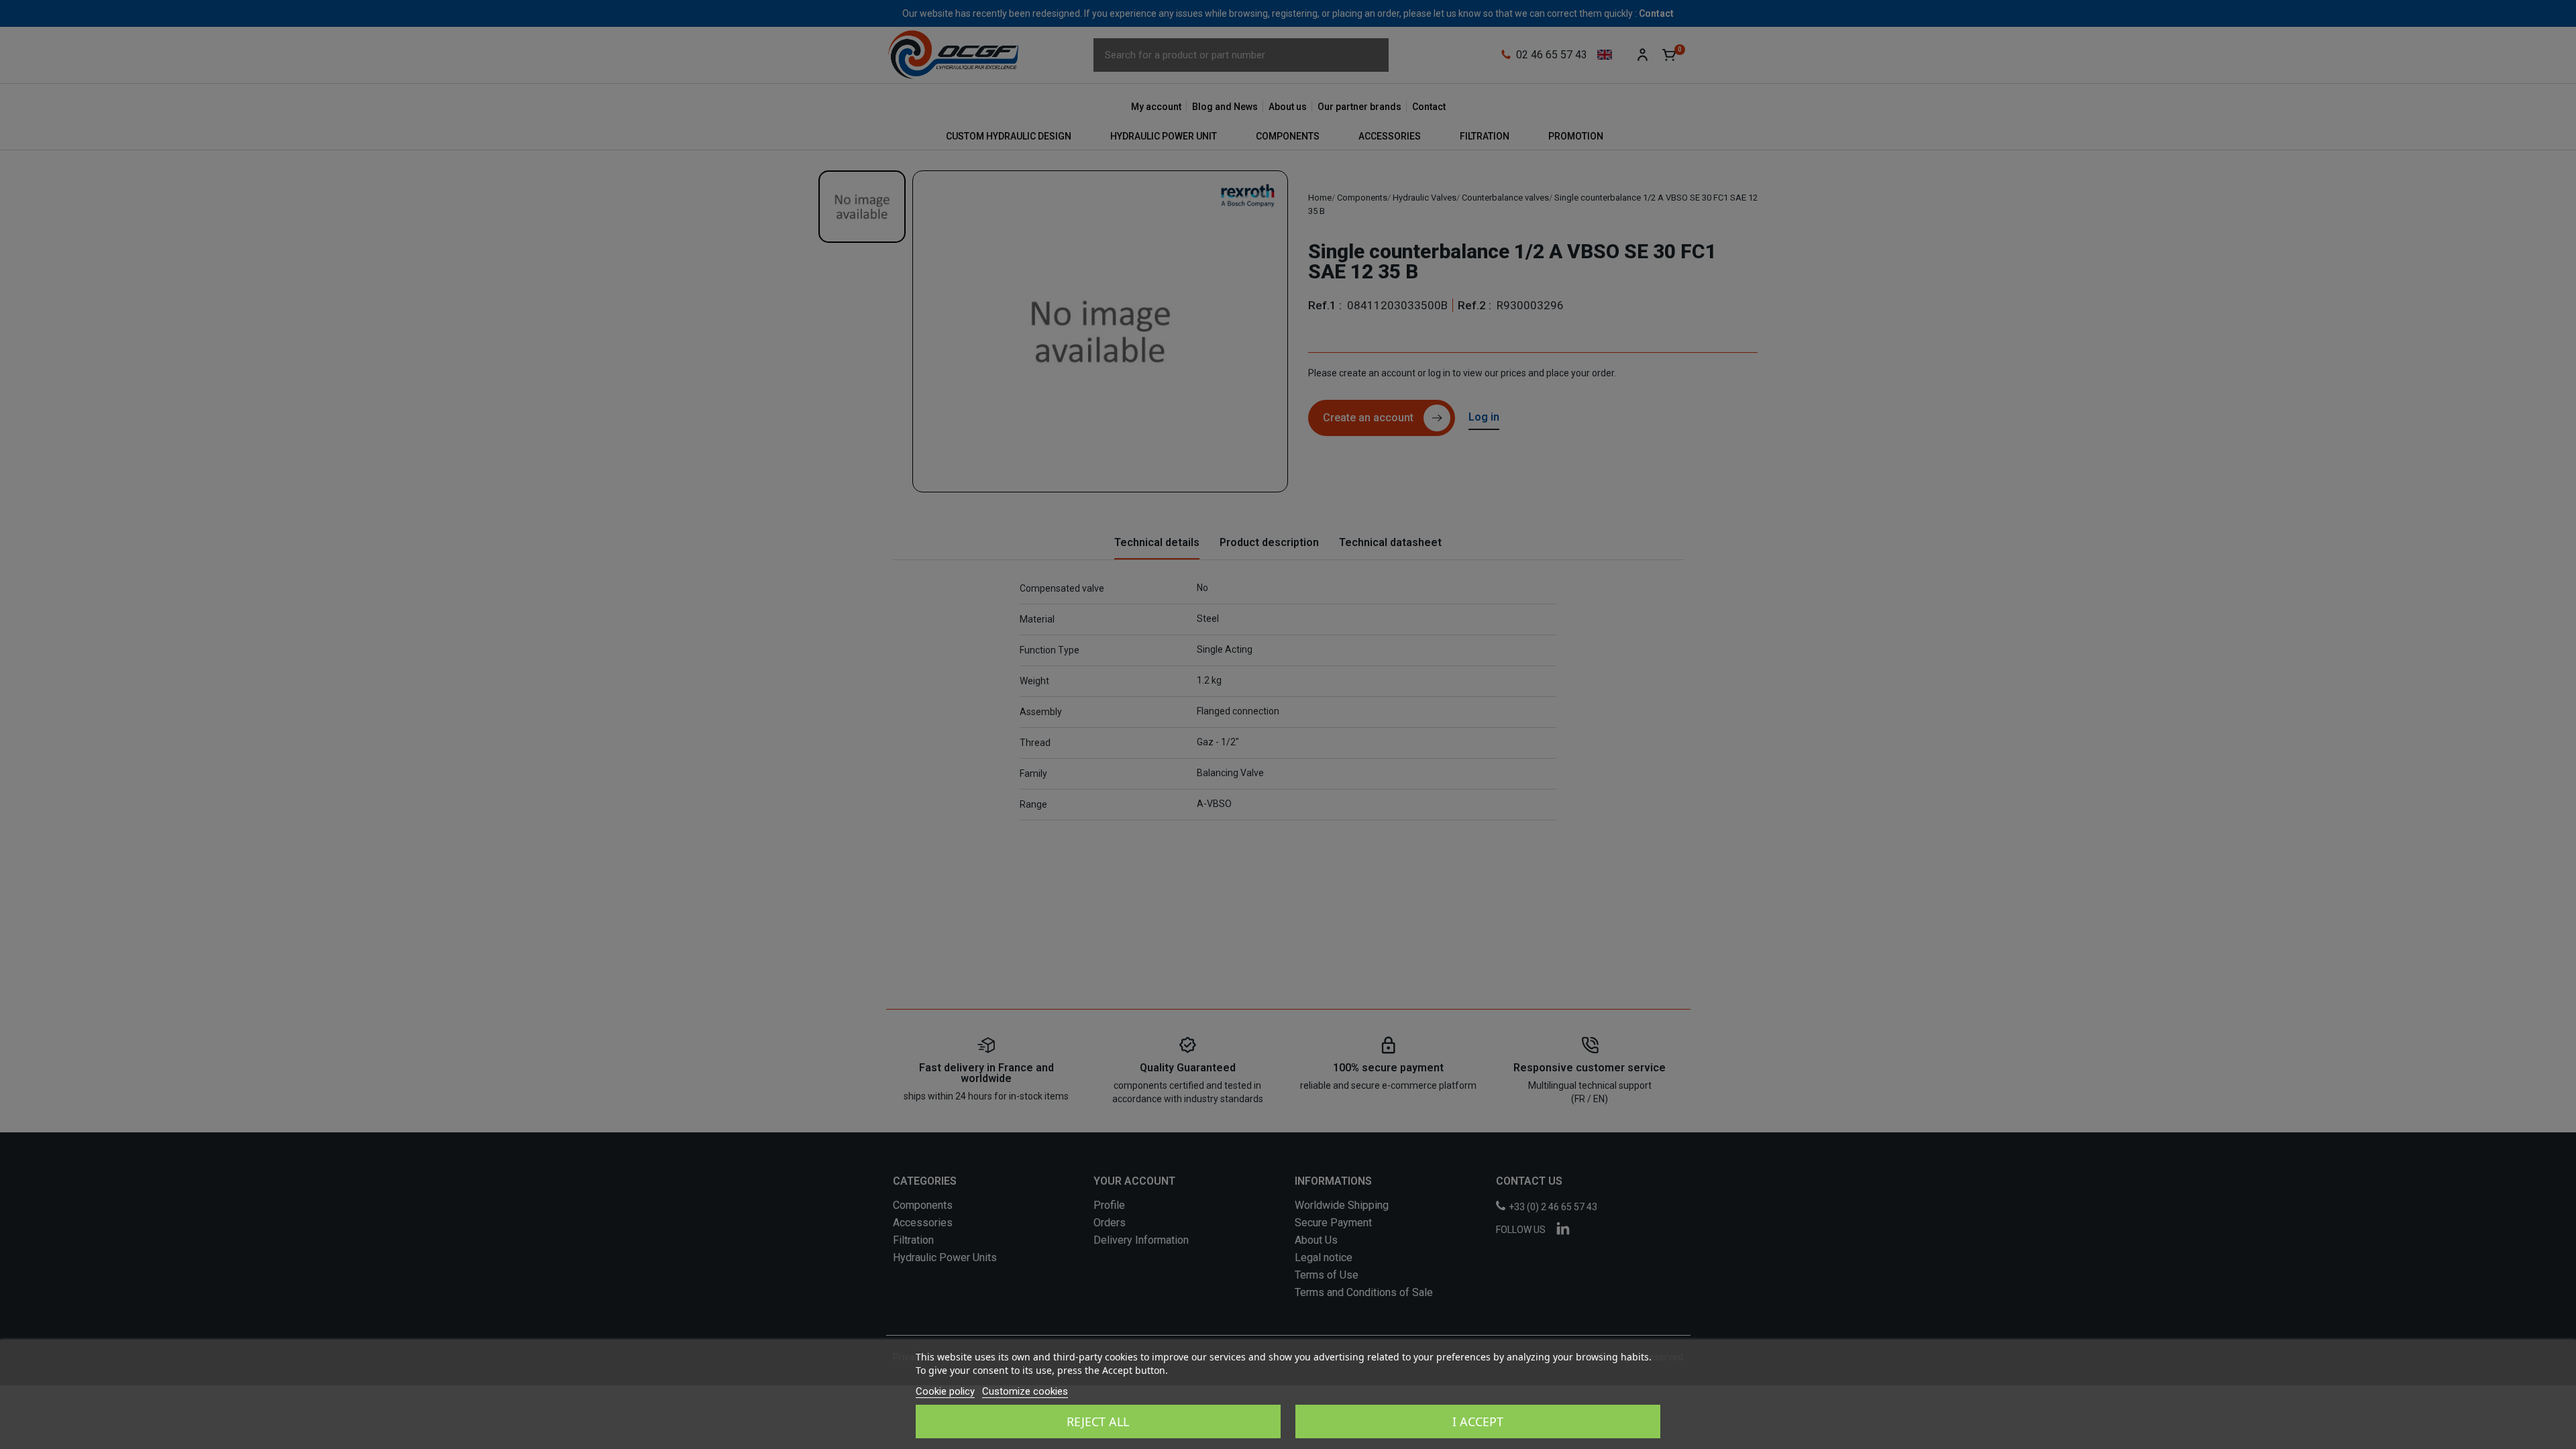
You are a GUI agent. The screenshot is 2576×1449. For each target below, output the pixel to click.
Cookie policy (945, 1391)
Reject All (1098, 1421)
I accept (1478, 1421)
